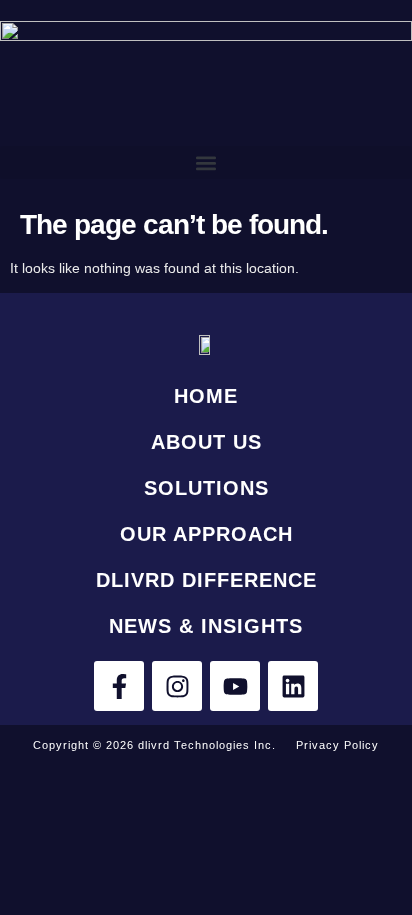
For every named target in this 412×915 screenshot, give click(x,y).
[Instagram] (177, 686)
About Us (206, 442)
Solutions (206, 488)
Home (206, 396)
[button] (206, 162)
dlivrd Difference (206, 580)
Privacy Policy (337, 745)
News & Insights (206, 626)
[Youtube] (235, 686)
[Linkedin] (293, 686)
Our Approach (206, 534)
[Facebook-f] (119, 686)
